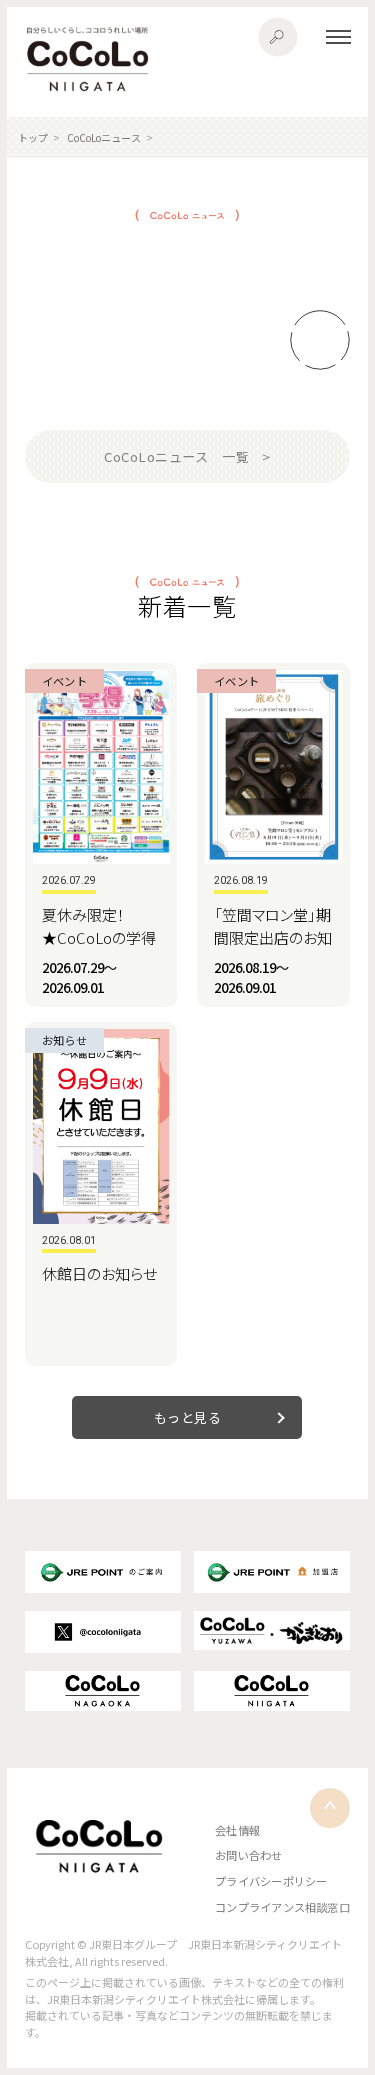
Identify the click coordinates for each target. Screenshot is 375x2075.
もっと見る (188, 1417)
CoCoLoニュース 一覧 (176, 456)
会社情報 (237, 1830)
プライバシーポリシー (271, 1881)
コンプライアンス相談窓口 (282, 1907)
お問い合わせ (248, 1855)
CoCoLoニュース (104, 137)
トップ (33, 137)
